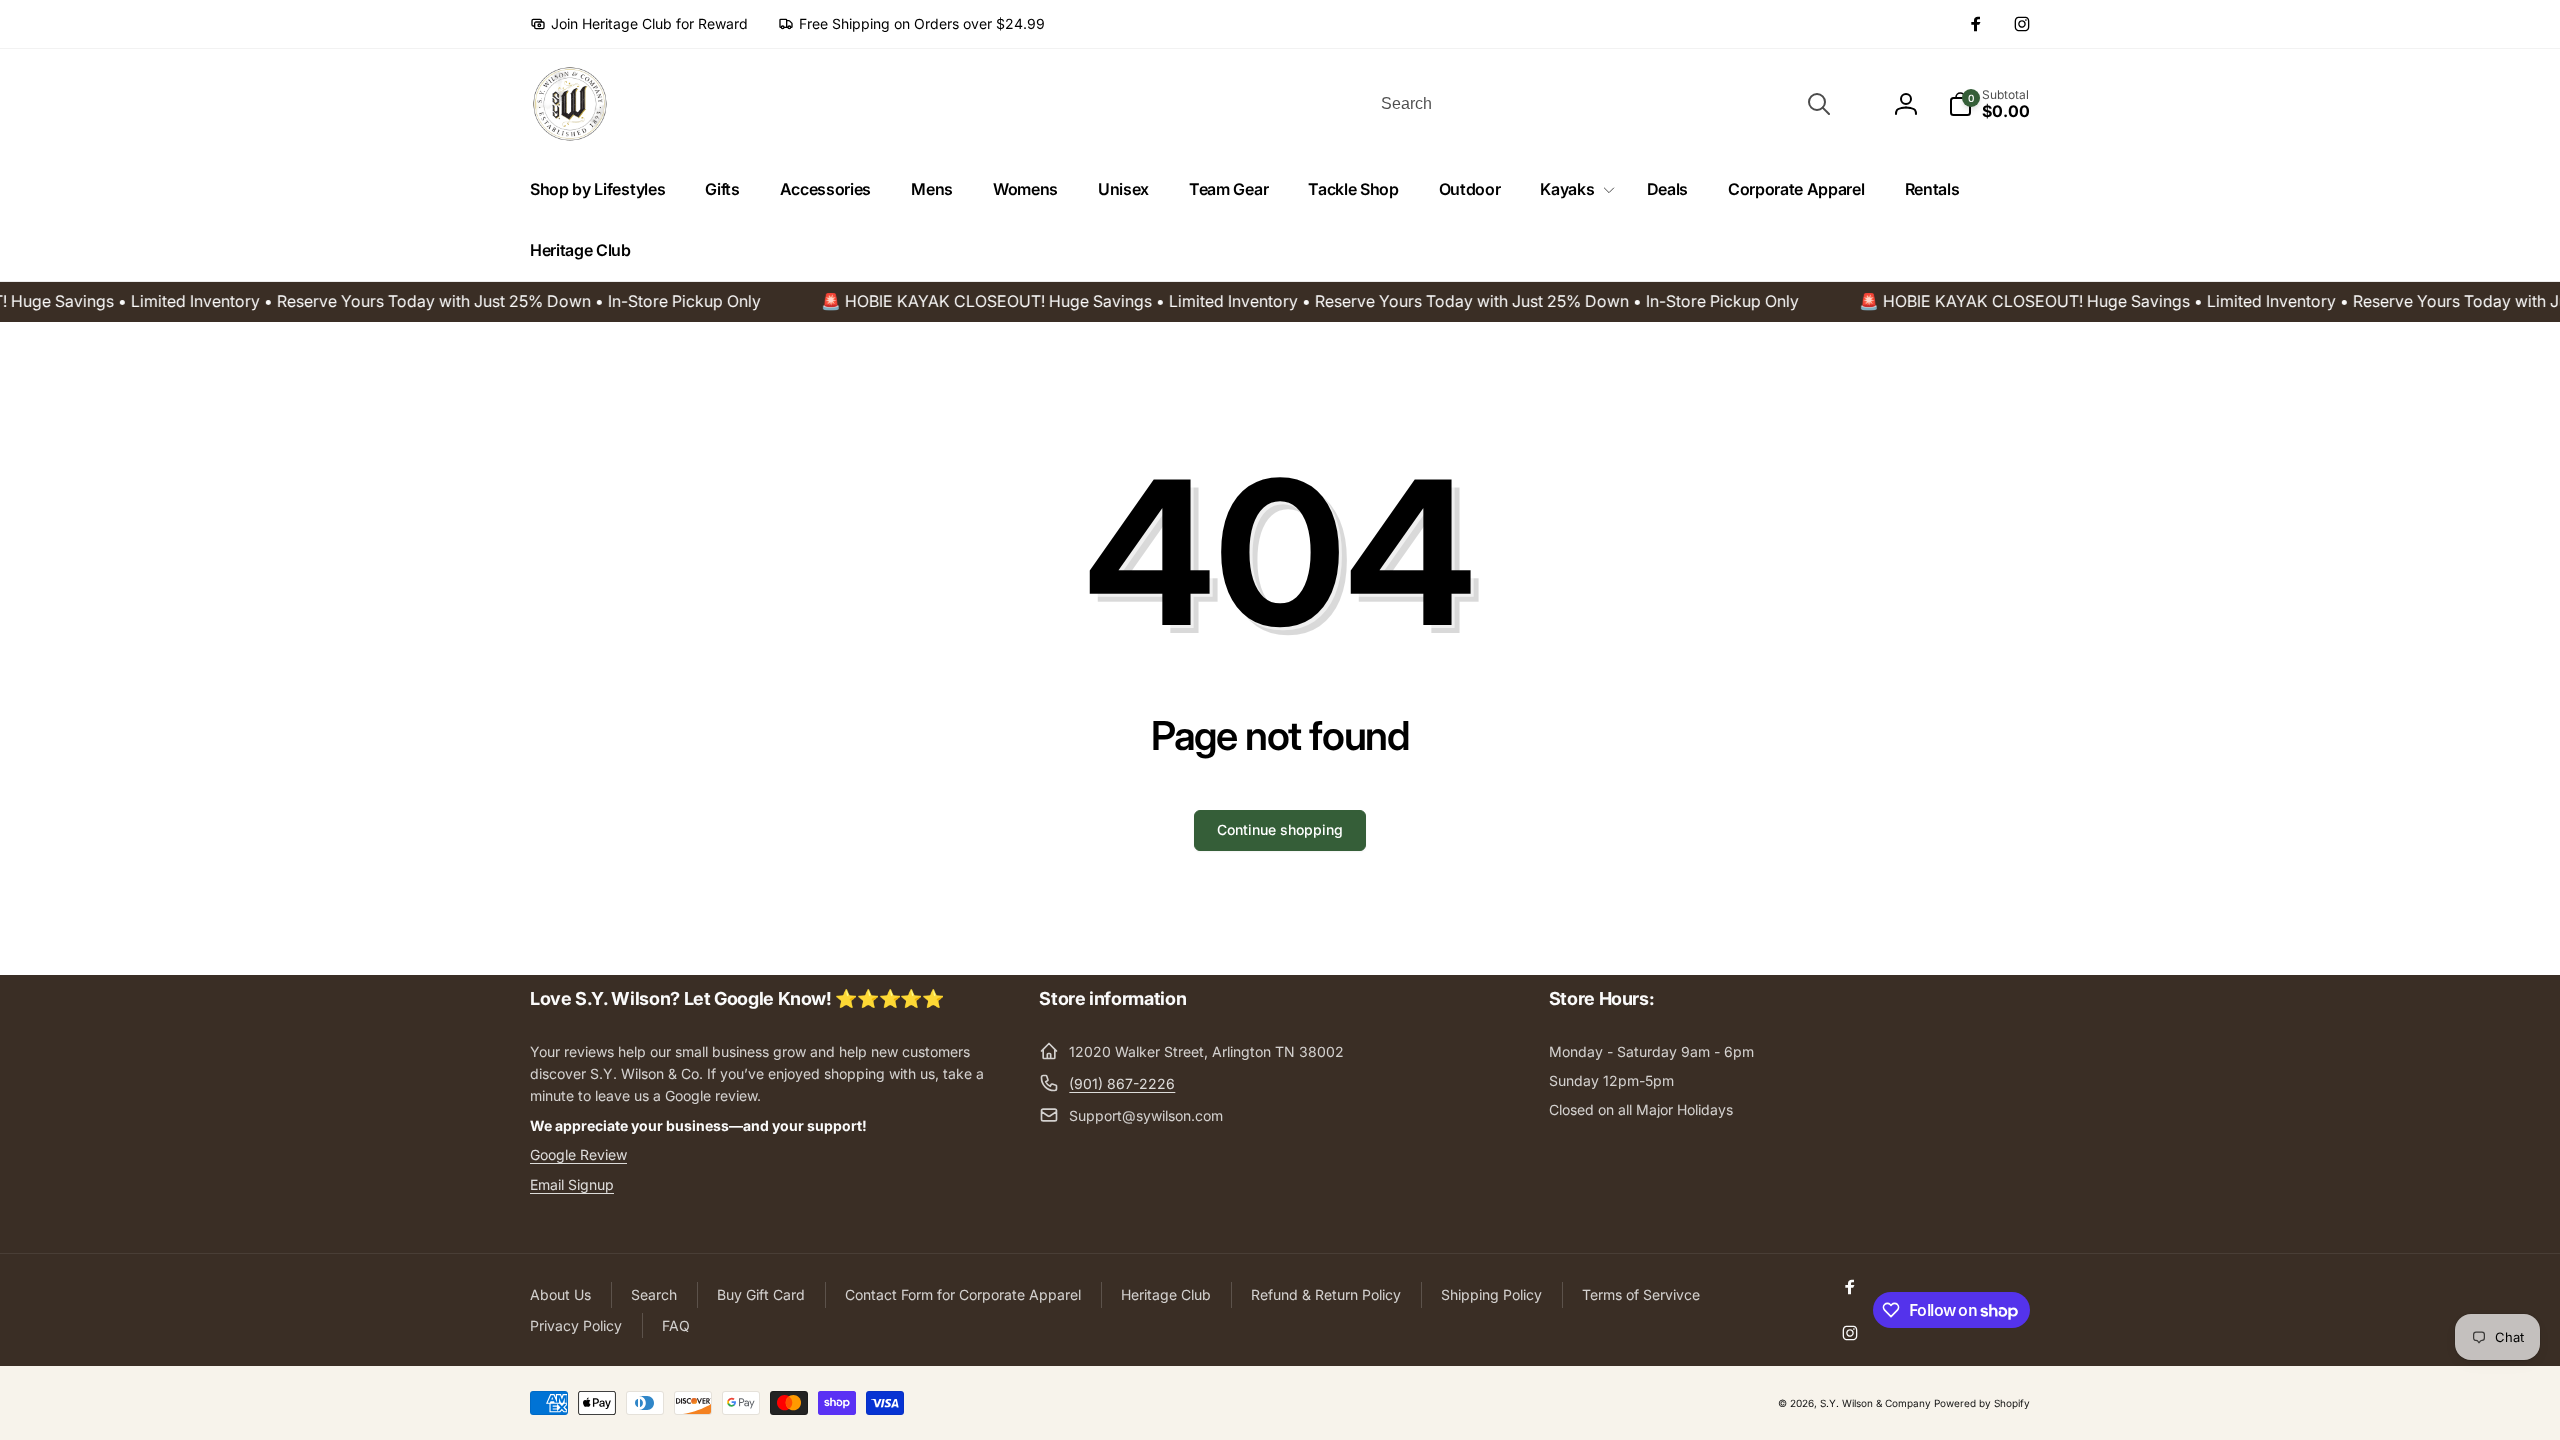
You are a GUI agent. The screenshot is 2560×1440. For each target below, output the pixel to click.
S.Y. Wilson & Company (1875, 1403)
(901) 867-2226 (1122, 1083)
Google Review (578, 1154)
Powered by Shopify (1982, 1403)
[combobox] (1604, 104)
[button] (1573, 189)
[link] (639, 24)
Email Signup (572, 1184)
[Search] (1819, 104)
